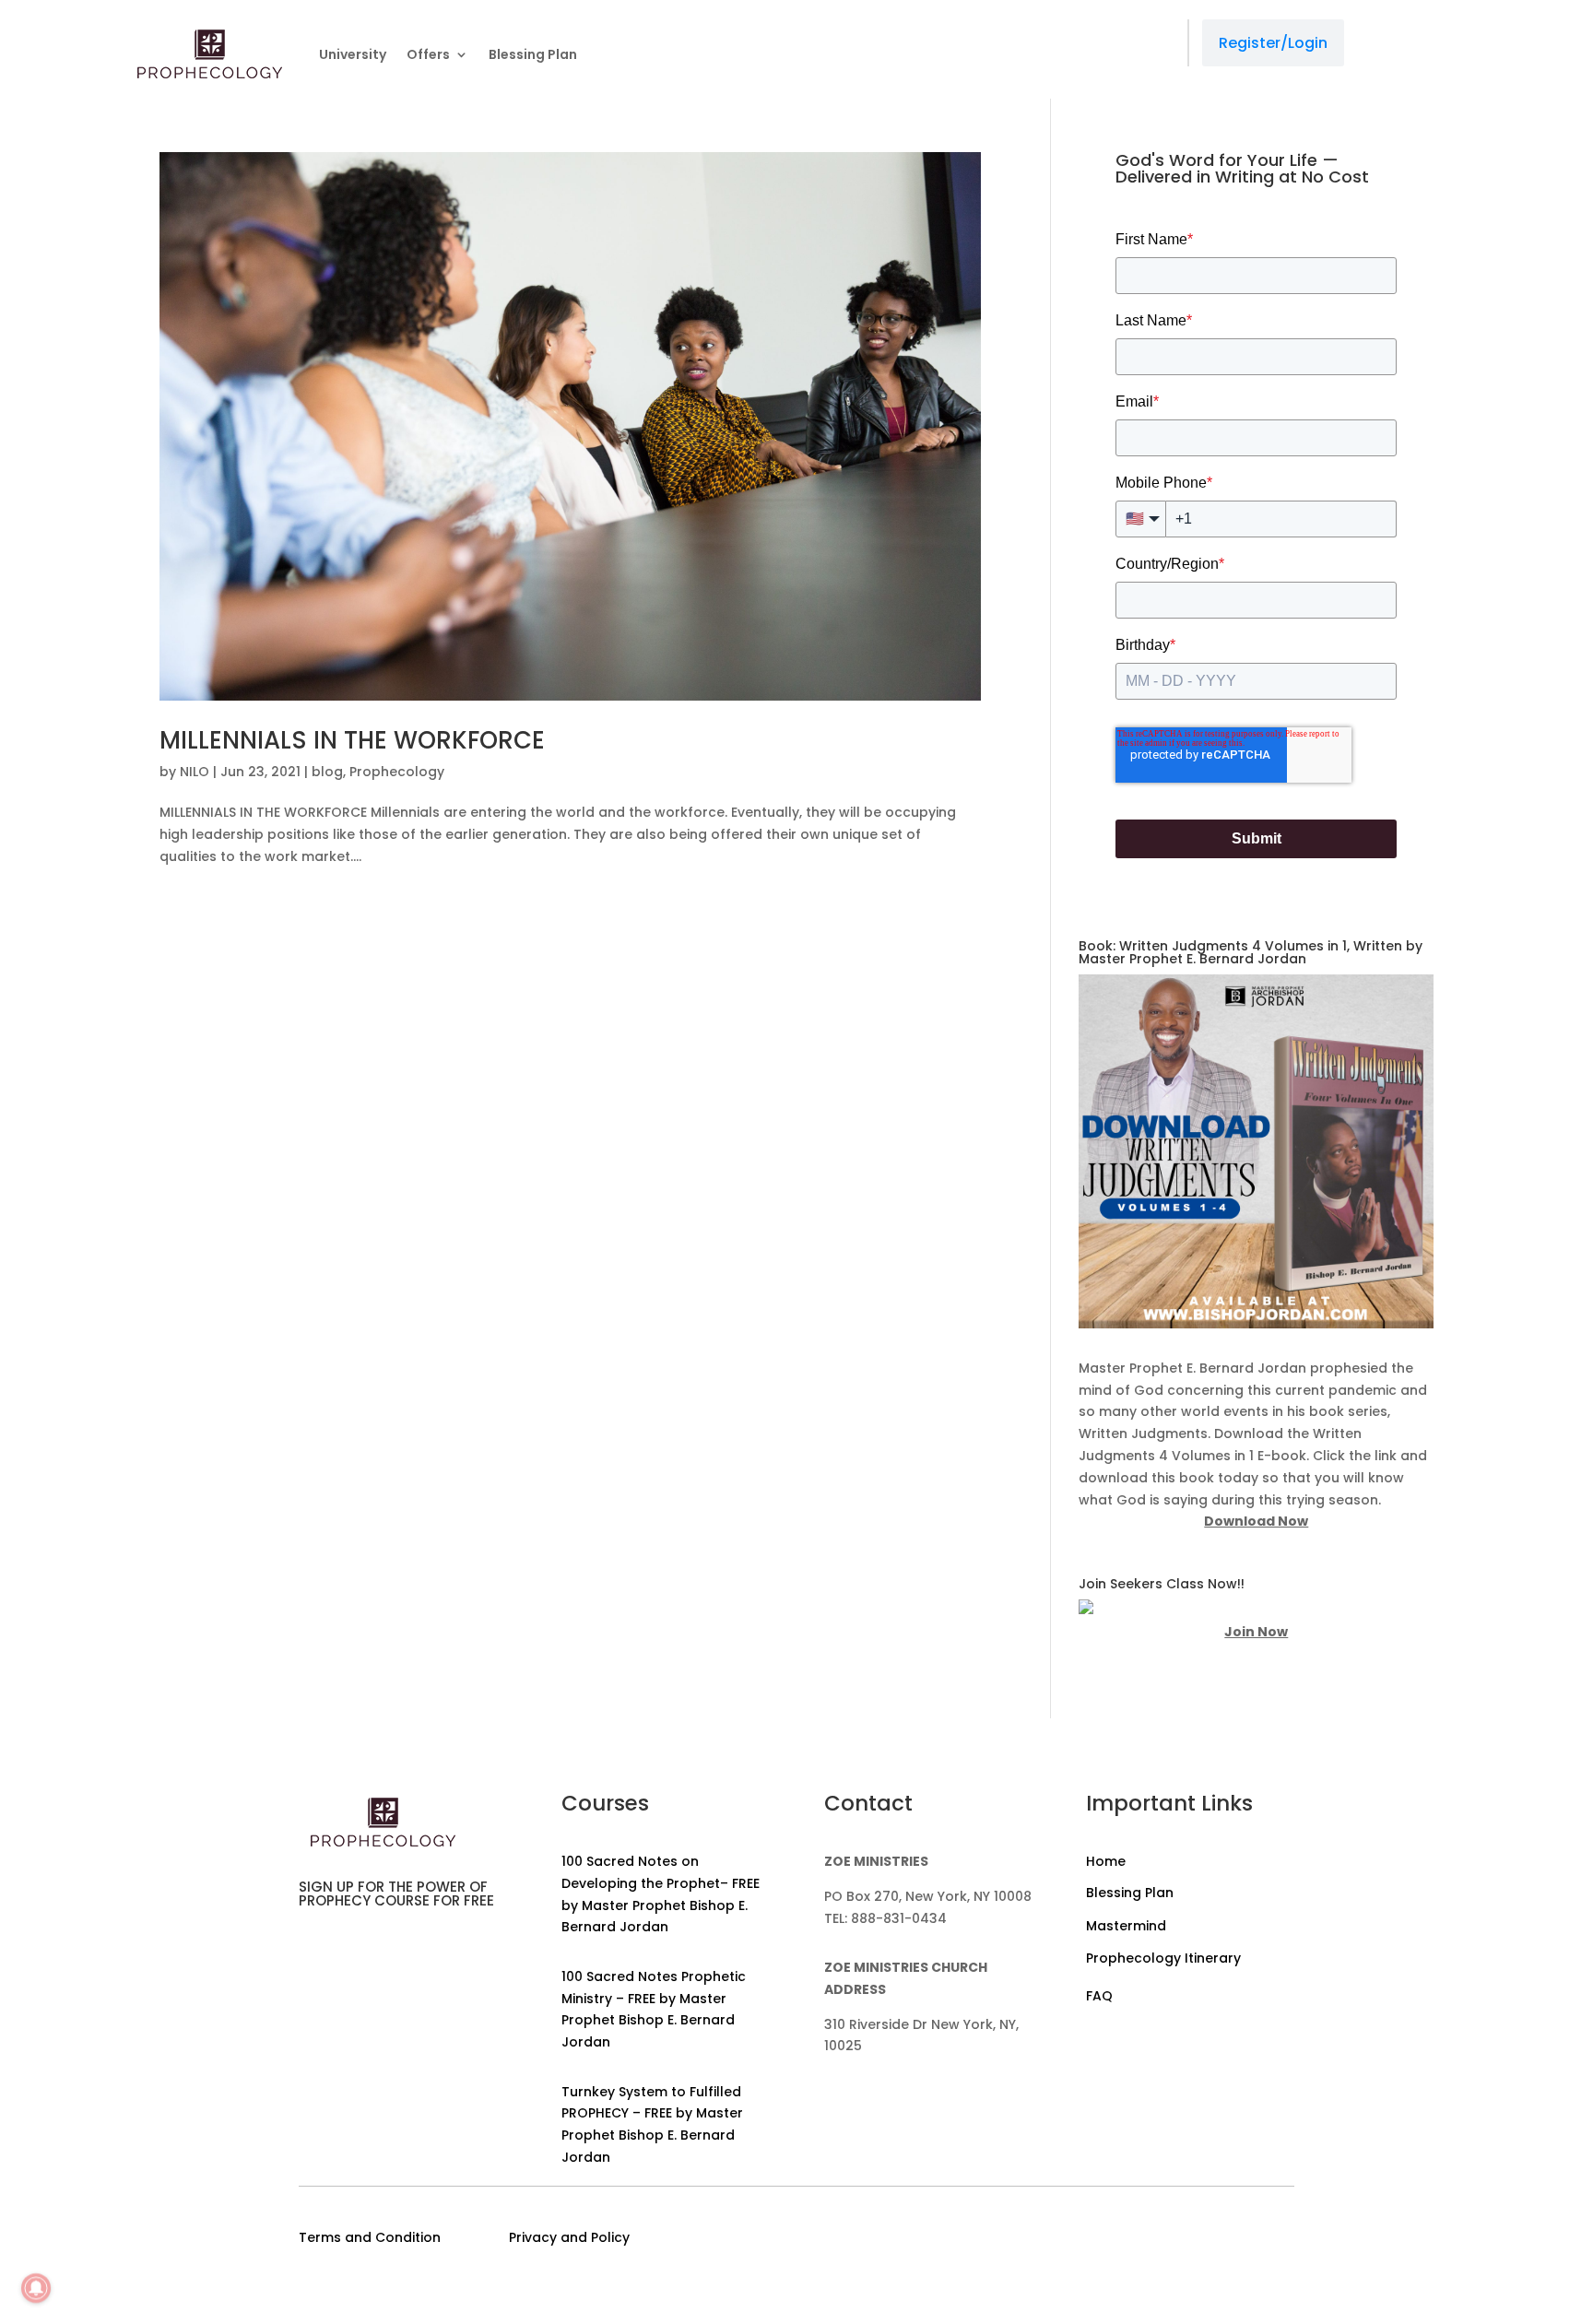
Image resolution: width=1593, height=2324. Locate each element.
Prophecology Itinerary (1163, 1958)
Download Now (1256, 1521)
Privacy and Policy (569, 2237)
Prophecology (397, 772)
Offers (428, 54)
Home (1106, 1861)
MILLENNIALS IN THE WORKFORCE (352, 740)
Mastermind (1126, 1926)
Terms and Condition (370, 2237)
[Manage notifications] (36, 2288)
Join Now (1256, 1632)
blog (327, 772)
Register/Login (1273, 43)
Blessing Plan (533, 54)
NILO (195, 772)
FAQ (1099, 1996)
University (353, 54)
